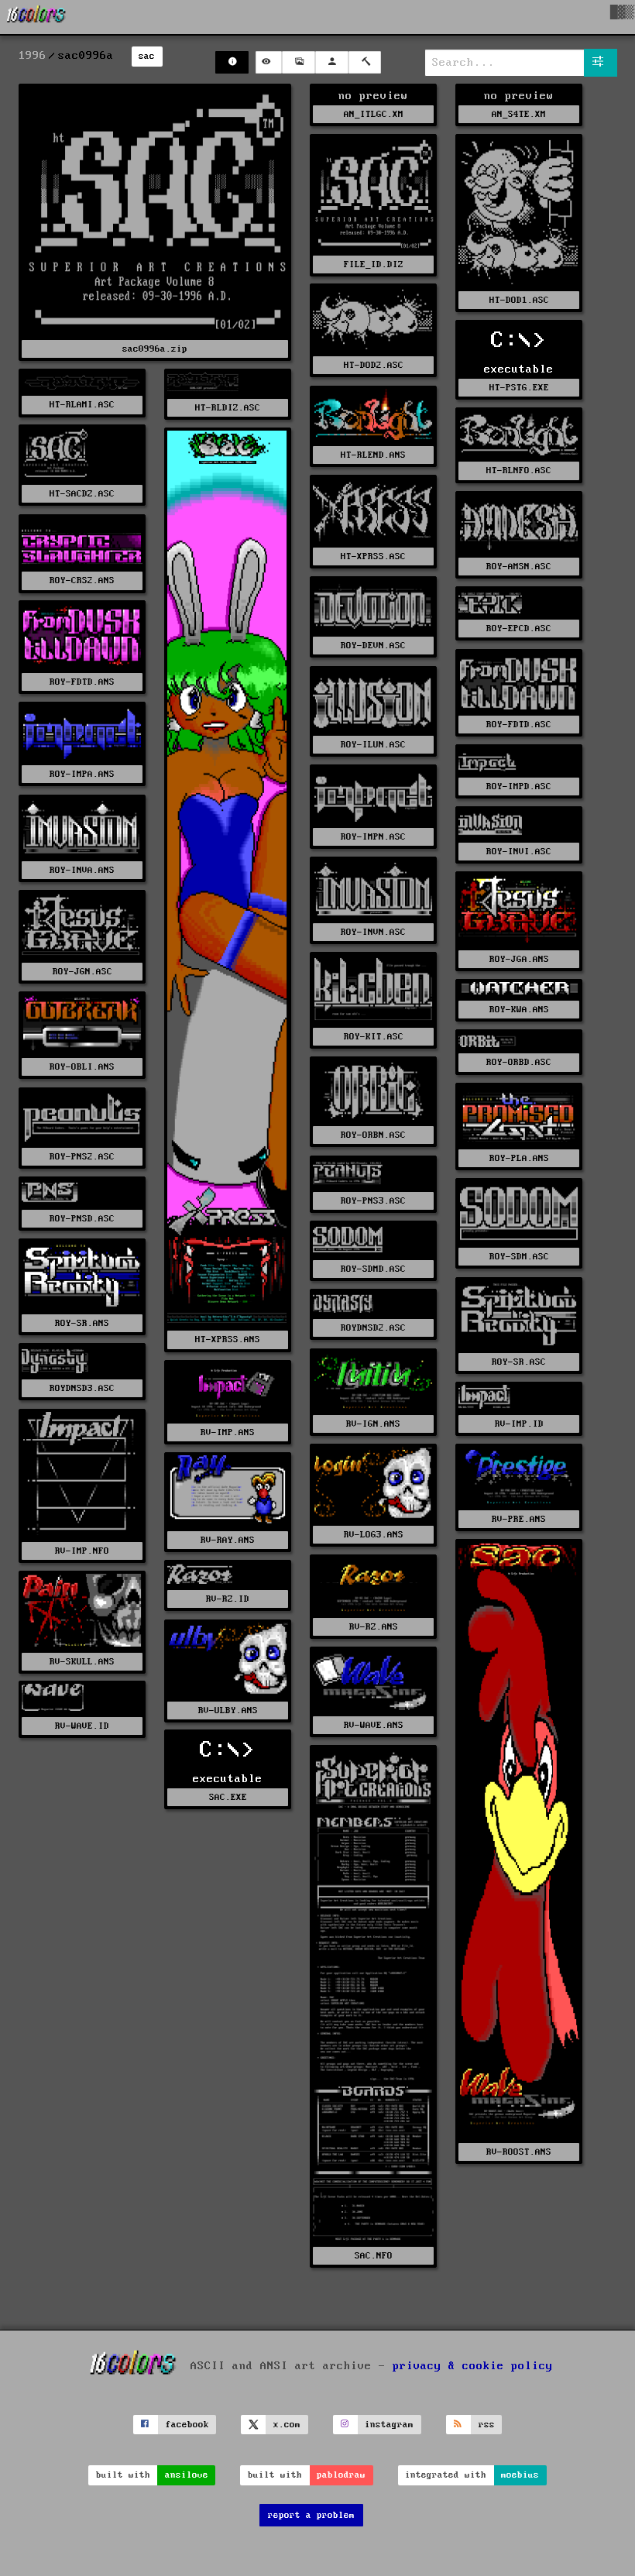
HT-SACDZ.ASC (82, 494)
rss (487, 2425)
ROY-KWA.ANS (519, 1010)
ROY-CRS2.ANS (82, 580)
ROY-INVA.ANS (82, 870)
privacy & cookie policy (473, 2365)
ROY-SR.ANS (82, 1323)
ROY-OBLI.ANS (82, 1067)
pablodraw (341, 2475)
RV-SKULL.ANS (82, 1662)
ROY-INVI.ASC (519, 852)
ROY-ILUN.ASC (373, 745)
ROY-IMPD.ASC (519, 787)
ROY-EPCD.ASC (519, 629)
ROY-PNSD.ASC (82, 1219)
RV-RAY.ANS (228, 1540)
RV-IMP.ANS (228, 1432)
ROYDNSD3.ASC (82, 1388)
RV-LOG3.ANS (374, 1535)
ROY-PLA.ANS (519, 1158)
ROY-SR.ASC (519, 1362)
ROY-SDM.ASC (519, 1257)
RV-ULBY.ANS (228, 1710)
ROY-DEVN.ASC (373, 646)
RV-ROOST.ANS (519, 2152)
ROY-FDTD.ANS (82, 682)
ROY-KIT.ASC (374, 1037)
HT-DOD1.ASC (519, 300)
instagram (389, 2425)
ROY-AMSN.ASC (519, 567)
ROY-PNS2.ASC (82, 1157)
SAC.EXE (228, 1797)
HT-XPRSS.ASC (373, 556)
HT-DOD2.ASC (374, 365)
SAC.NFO (374, 2256)
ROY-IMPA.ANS (82, 774)
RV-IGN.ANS (373, 1424)
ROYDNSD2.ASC (373, 1328)
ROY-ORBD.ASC (519, 1062)
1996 (33, 56)
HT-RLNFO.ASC (519, 471)
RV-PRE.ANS (519, 1519)
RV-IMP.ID (519, 1424)
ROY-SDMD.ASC (373, 1269)
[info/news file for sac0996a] (232, 62)
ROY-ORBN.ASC (373, 1135)
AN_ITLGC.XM (374, 114)
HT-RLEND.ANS (373, 455)
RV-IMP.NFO (82, 1551)
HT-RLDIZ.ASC (228, 408)
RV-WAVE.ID (82, 1726)
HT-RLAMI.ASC (82, 405)
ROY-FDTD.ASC (519, 725)
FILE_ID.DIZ (374, 264)
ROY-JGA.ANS (519, 959)
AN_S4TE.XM (519, 114)
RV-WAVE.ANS (374, 1725)
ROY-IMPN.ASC (373, 837)
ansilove (187, 2475)
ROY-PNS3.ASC (373, 1201)
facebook (187, 2425)
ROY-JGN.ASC (82, 972)
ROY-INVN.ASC (373, 932)
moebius (520, 2475)
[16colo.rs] (36, 17)
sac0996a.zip (155, 349)
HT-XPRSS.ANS (228, 1340)
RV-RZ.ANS (374, 1627)
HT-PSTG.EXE (519, 388)
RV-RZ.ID (228, 1599)
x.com (287, 2425)
